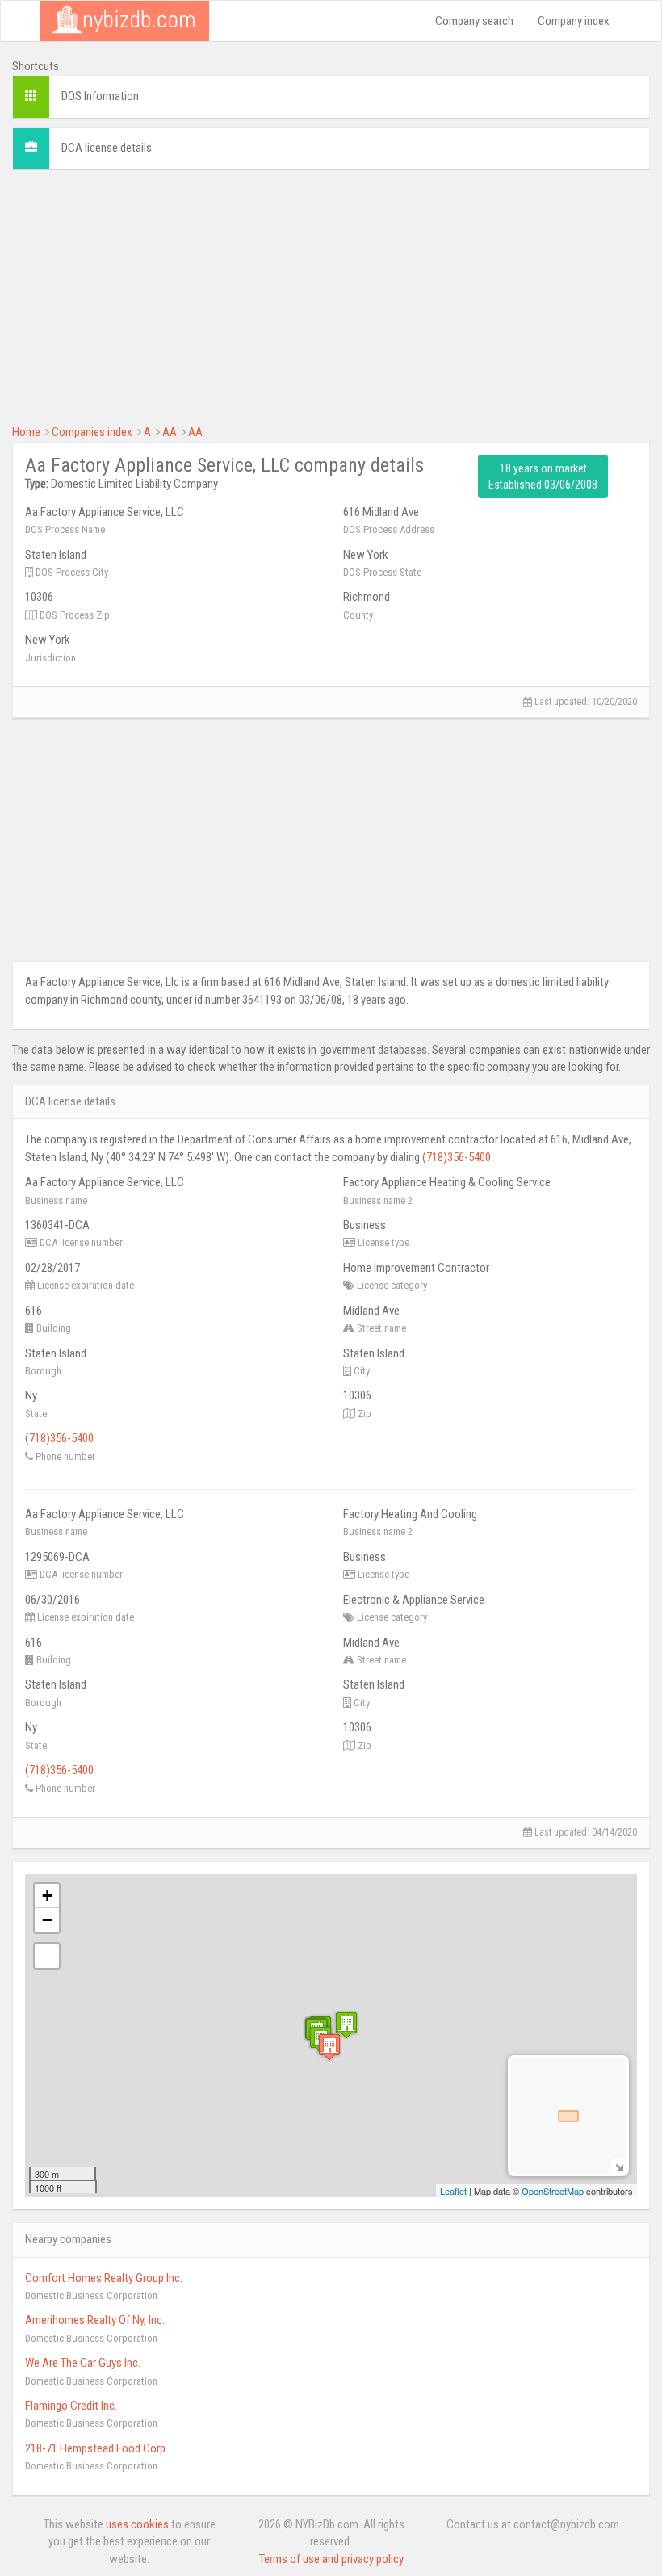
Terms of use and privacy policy (331, 2559)
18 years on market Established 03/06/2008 (543, 476)
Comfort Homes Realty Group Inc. (104, 2278)
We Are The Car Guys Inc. (83, 2363)
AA (170, 432)
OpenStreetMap (553, 2191)
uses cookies (137, 2524)
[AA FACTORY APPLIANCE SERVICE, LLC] (329, 2047)
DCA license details (107, 148)
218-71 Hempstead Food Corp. (96, 2448)
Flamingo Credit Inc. (71, 2406)
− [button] (47, 1920)
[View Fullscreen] (47, 1956)
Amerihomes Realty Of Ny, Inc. (95, 2320)
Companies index (92, 432)
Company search (474, 21)
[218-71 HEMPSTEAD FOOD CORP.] (346, 2025)
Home (26, 432)
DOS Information (100, 96)
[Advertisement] (331, 295)
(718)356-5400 (457, 1157)
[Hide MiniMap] (619, 2166)
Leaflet (453, 2191)
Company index (574, 21)
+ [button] (47, 1896)
